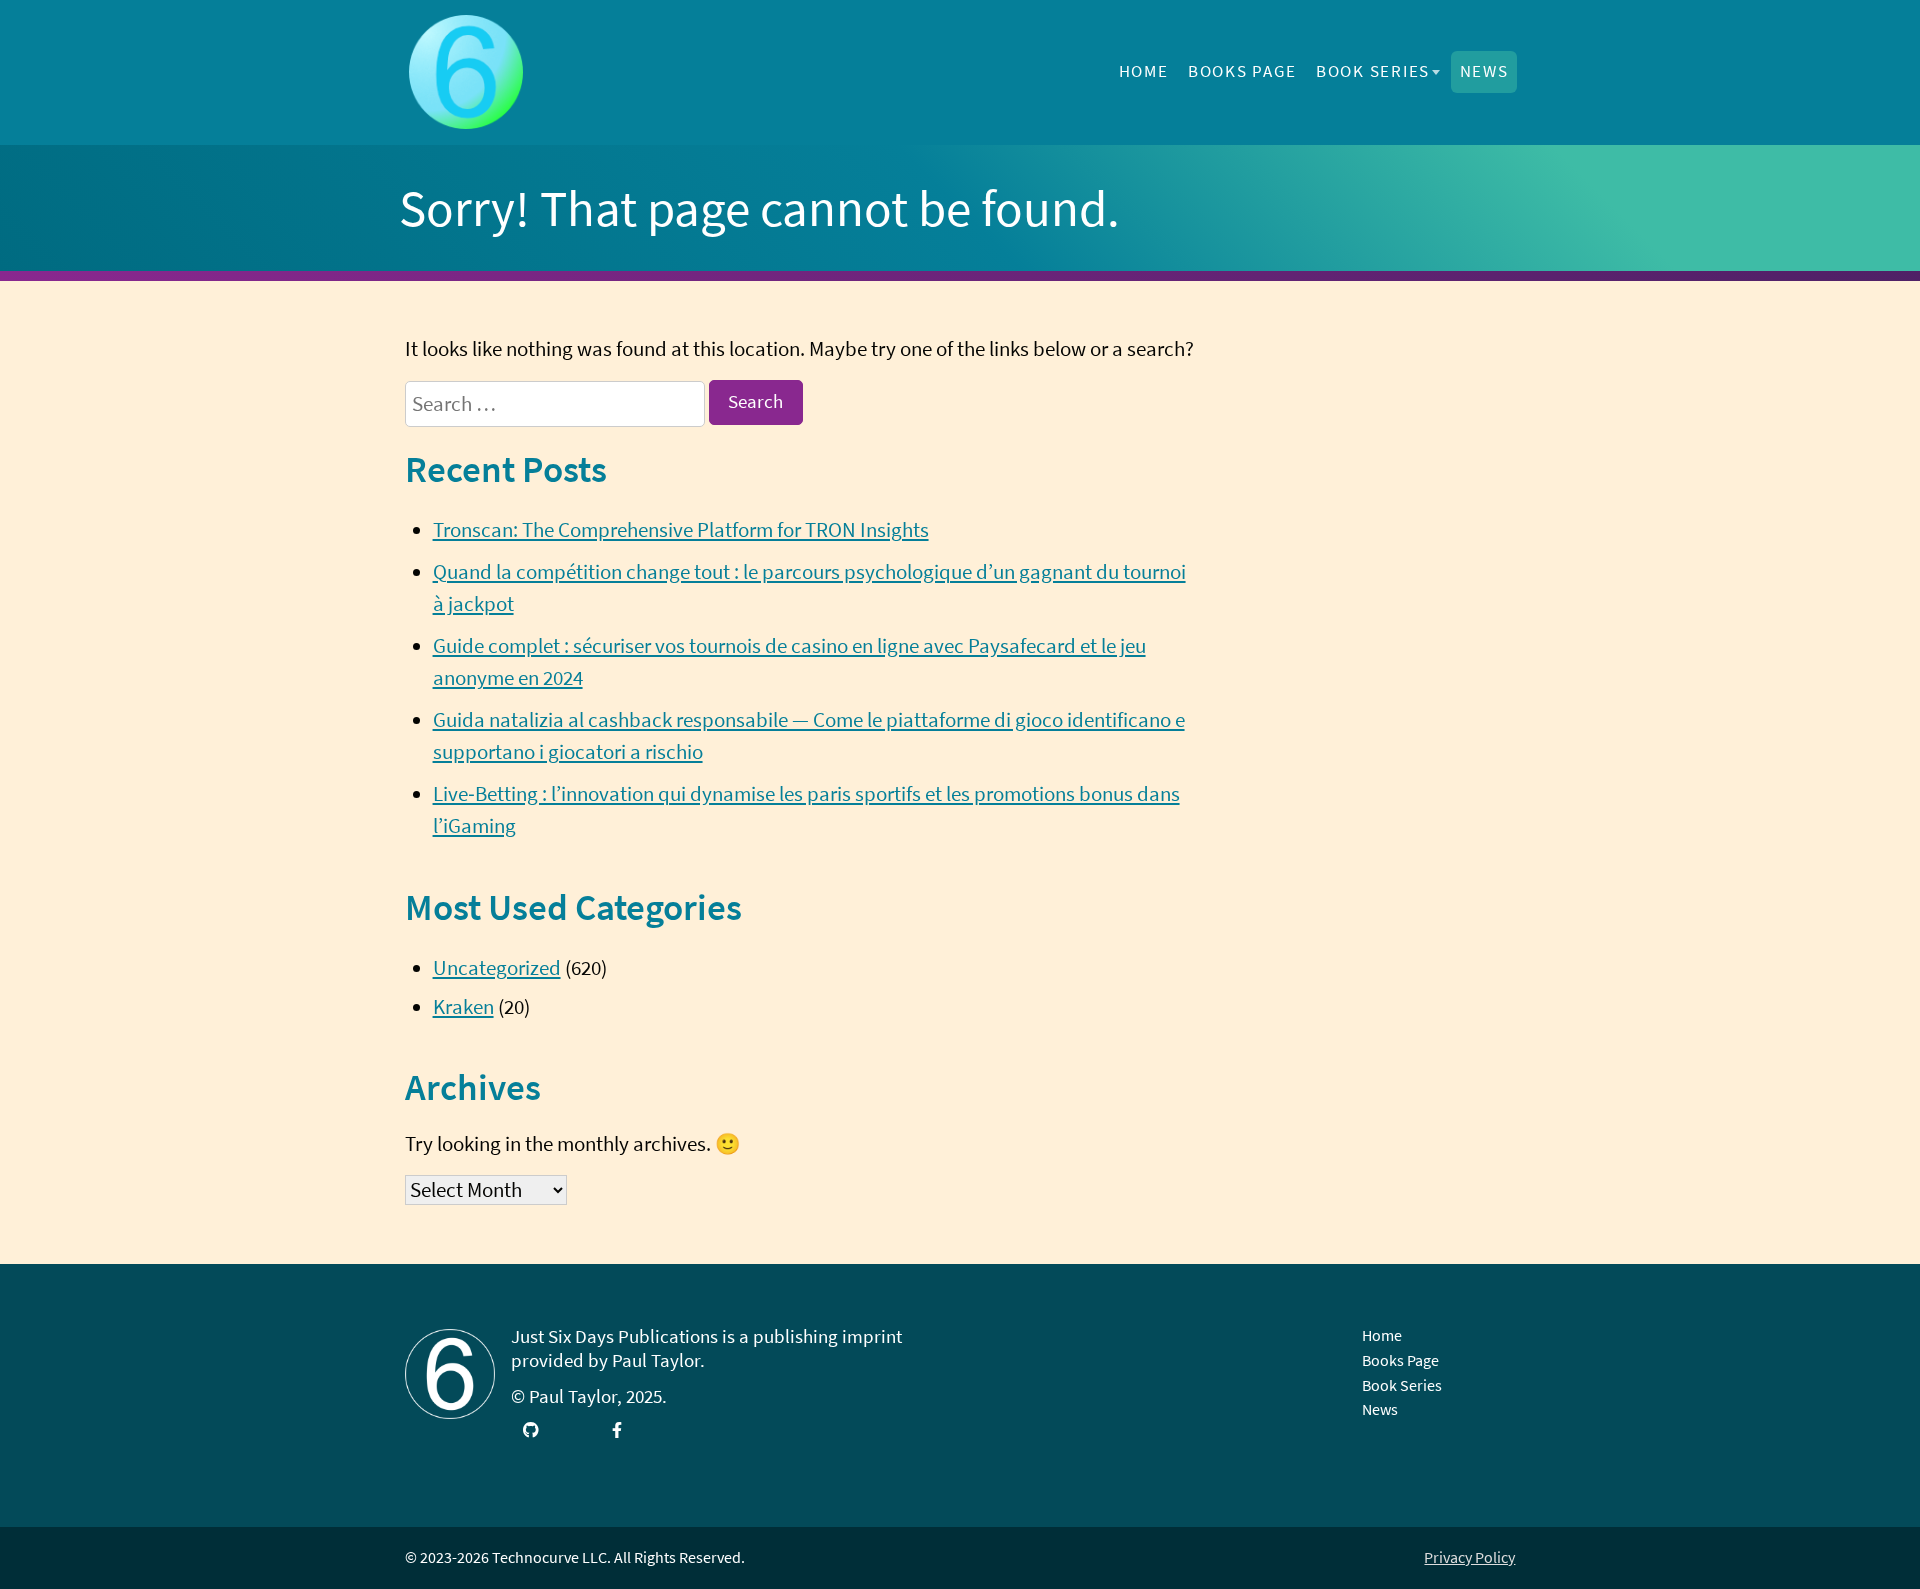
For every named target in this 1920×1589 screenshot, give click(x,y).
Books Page (1242, 71)
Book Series (1373, 71)
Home (1144, 71)
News (1484, 71)
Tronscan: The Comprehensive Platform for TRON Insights (681, 530)
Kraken (463, 1007)
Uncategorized (497, 968)
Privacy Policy (1469, 1557)
